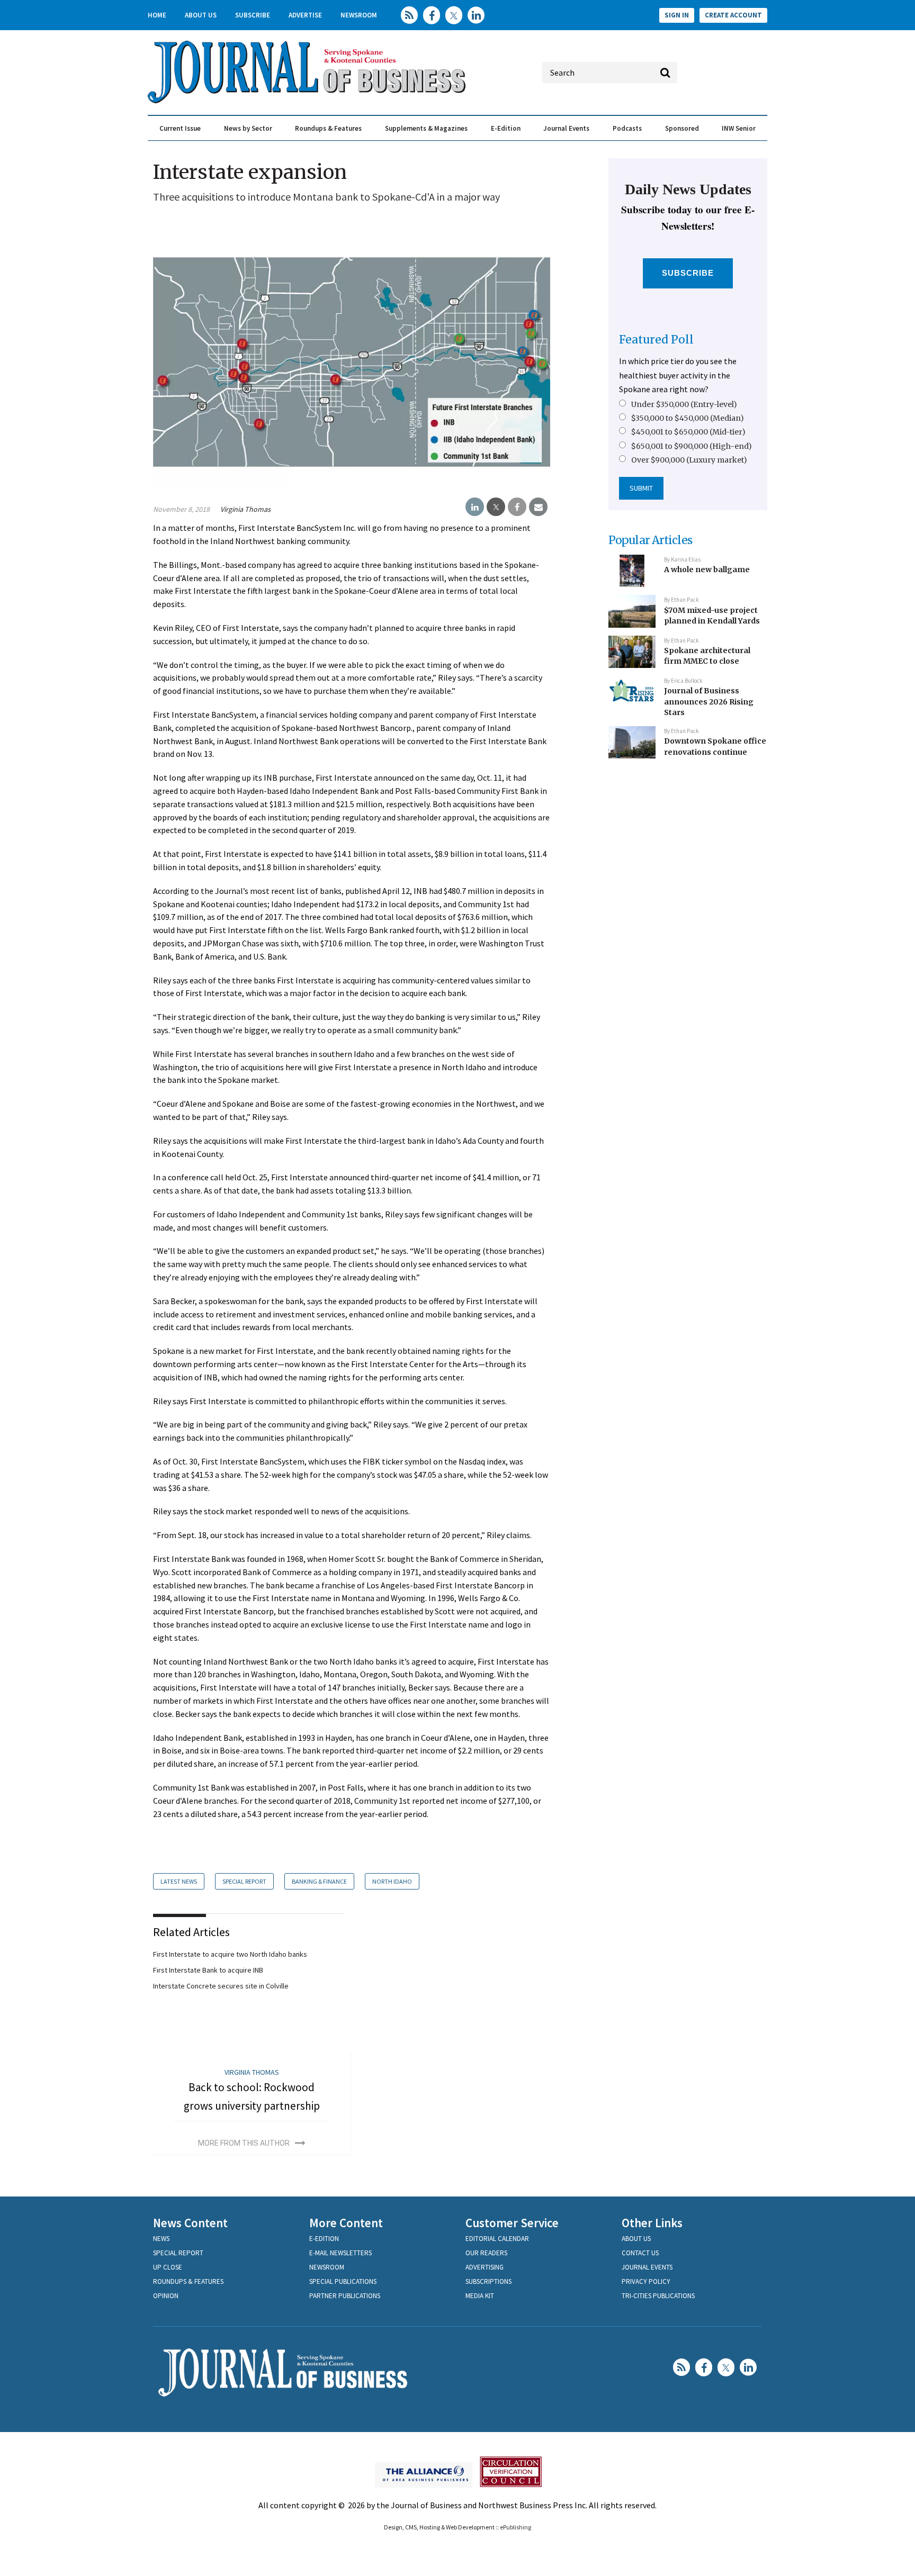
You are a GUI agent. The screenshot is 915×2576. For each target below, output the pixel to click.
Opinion (166, 2296)
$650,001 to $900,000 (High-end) (692, 446)
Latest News (179, 1881)
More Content (346, 2223)
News (161, 2239)
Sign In (677, 15)
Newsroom (359, 15)
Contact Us (640, 2253)
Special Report (244, 1881)
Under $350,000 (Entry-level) (684, 404)
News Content (190, 2223)
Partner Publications (345, 2296)
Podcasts (627, 128)
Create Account (733, 15)
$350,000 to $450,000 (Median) (688, 418)
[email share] (538, 507)
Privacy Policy (646, 2281)
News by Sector (248, 128)
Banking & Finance (319, 1881)
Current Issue (180, 128)
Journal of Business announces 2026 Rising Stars (709, 702)
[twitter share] (496, 507)
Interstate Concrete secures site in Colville (221, 1986)
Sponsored (682, 128)
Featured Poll (656, 340)
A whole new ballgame (707, 570)
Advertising (485, 2267)
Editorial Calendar (497, 2239)
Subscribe (253, 15)
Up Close (168, 2267)
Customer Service (512, 2223)
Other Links (652, 2223)
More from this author (244, 2143)
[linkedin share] (475, 507)
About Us (201, 15)
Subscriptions (488, 2281)
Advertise (305, 15)
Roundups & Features (328, 128)
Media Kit (480, 2296)
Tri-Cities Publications (658, 2296)
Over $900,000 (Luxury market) (689, 460)
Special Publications (343, 2281)
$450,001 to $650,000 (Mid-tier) (688, 432)
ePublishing (515, 2527)
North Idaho (392, 1881)
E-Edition (506, 128)
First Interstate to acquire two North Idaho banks (230, 1954)
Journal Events (566, 128)
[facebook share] (517, 507)
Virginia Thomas (245, 509)
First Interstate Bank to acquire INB (208, 1970)
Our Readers (486, 2253)
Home (157, 15)
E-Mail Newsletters (340, 2253)
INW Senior (739, 128)
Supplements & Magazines (426, 128)
